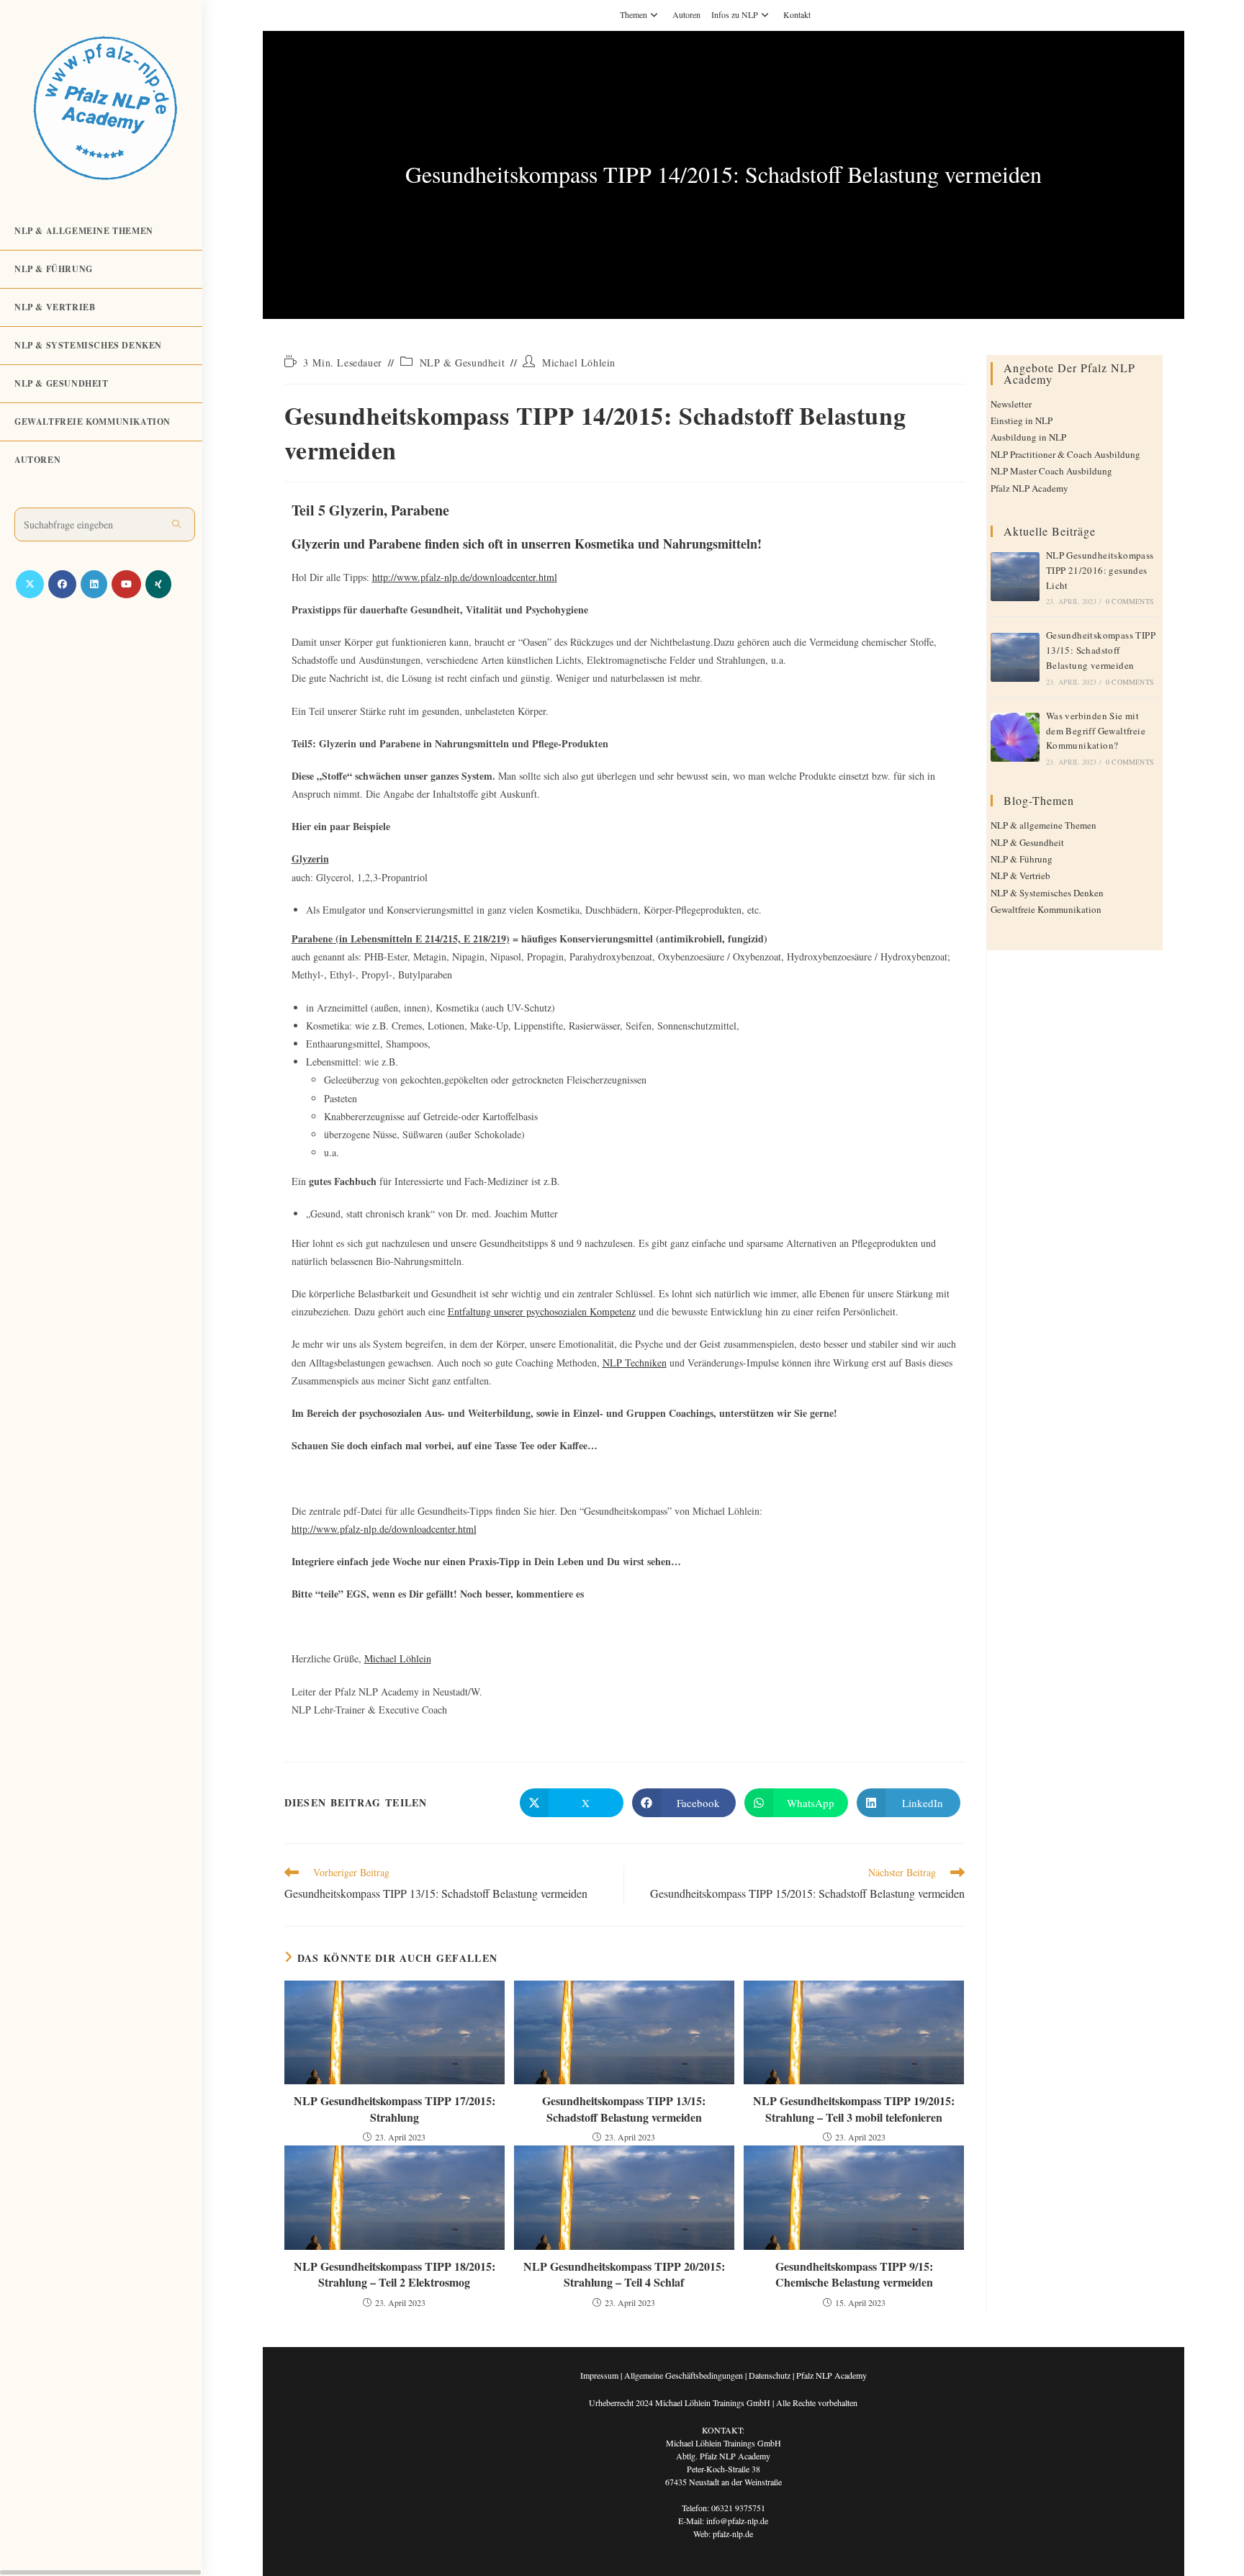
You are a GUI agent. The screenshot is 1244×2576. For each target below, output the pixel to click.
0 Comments (1130, 601)
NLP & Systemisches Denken (1047, 893)
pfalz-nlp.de (733, 2534)
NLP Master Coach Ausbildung (1051, 471)
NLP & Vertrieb (1020, 875)
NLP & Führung (1022, 859)
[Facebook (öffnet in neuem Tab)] (62, 584)
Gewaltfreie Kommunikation (1046, 909)
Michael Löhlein (579, 362)
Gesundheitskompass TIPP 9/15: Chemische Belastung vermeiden (854, 2274)
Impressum (599, 2375)
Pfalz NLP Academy (1029, 488)
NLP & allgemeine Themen (1044, 825)
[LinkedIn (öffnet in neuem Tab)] (94, 584)
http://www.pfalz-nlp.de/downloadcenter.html (465, 577)
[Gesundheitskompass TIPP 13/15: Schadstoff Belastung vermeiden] (1015, 657)
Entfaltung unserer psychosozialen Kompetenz (542, 1311)
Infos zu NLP (735, 14)
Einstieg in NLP (1022, 420)
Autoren (686, 14)
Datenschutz (770, 2375)
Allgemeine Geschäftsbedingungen (684, 2375)
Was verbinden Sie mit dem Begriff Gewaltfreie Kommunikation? (1096, 731)
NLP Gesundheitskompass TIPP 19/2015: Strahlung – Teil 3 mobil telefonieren (854, 2109)
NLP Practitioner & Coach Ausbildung (1065, 454)
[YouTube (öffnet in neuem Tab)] (126, 584)
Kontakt (797, 14)
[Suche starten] (177, 524)
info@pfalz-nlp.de (737, 2521)
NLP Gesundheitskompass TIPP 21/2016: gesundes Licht (1100, 570)
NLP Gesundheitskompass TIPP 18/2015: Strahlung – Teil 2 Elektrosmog (395, 2274)
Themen (634, 14)
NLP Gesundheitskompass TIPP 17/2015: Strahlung (395, 2109)
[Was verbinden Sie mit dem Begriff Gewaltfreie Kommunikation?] (1015, 737)
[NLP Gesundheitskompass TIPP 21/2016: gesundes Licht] (1015, 577)
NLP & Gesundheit (463, 362)
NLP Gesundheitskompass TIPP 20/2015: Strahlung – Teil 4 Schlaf (624, 2274)
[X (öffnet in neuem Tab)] (30, 584)
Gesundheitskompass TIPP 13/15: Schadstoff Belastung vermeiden (624, 2109)
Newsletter (1011, 404)
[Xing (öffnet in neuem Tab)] (158, 584)
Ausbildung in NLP (1028, 437)
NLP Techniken (635, 1363)
